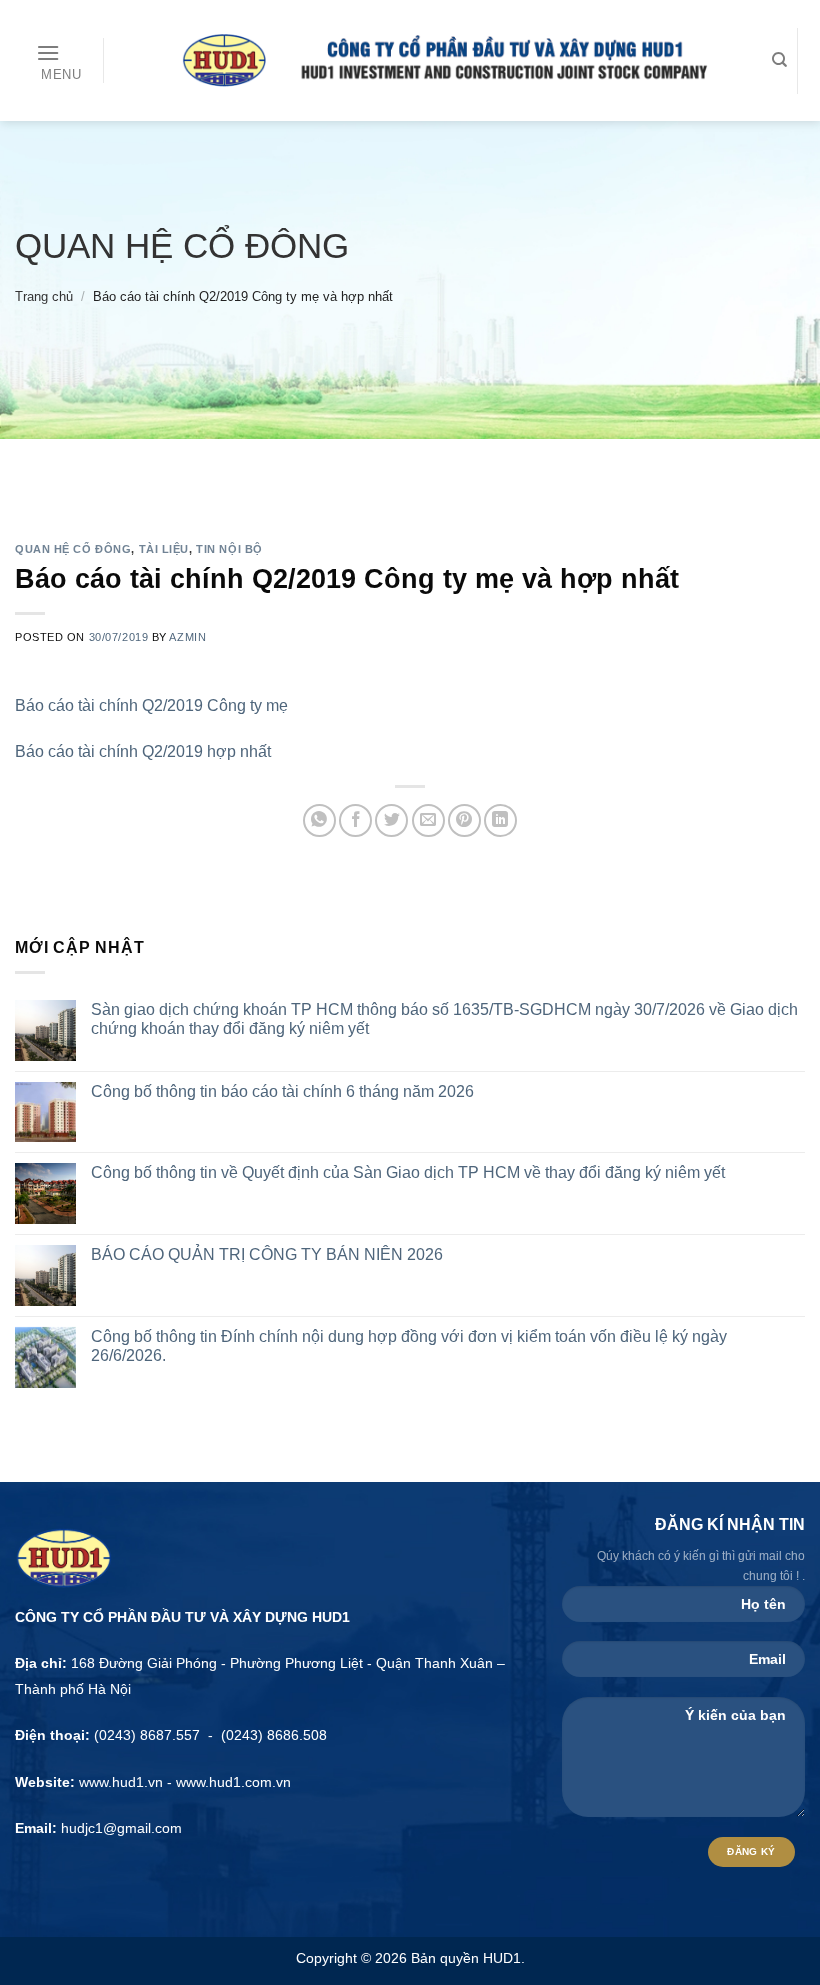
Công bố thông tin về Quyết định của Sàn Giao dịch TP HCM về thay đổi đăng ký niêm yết (408, 1172)
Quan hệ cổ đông (182, 245)
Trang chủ (44, 296)
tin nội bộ (229, 549)
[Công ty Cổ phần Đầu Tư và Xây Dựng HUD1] (433, 60)
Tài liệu (164, 549)
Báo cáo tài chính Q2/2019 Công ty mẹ (151, 705)
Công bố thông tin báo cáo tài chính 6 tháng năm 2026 (282, 1091)
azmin (187, 637)
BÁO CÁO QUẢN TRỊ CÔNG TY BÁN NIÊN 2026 (267, 1254)
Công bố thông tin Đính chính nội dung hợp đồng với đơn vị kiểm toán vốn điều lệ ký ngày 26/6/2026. (409, 1346)
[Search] (779, 60)
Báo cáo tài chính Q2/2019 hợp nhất (143, 751)
